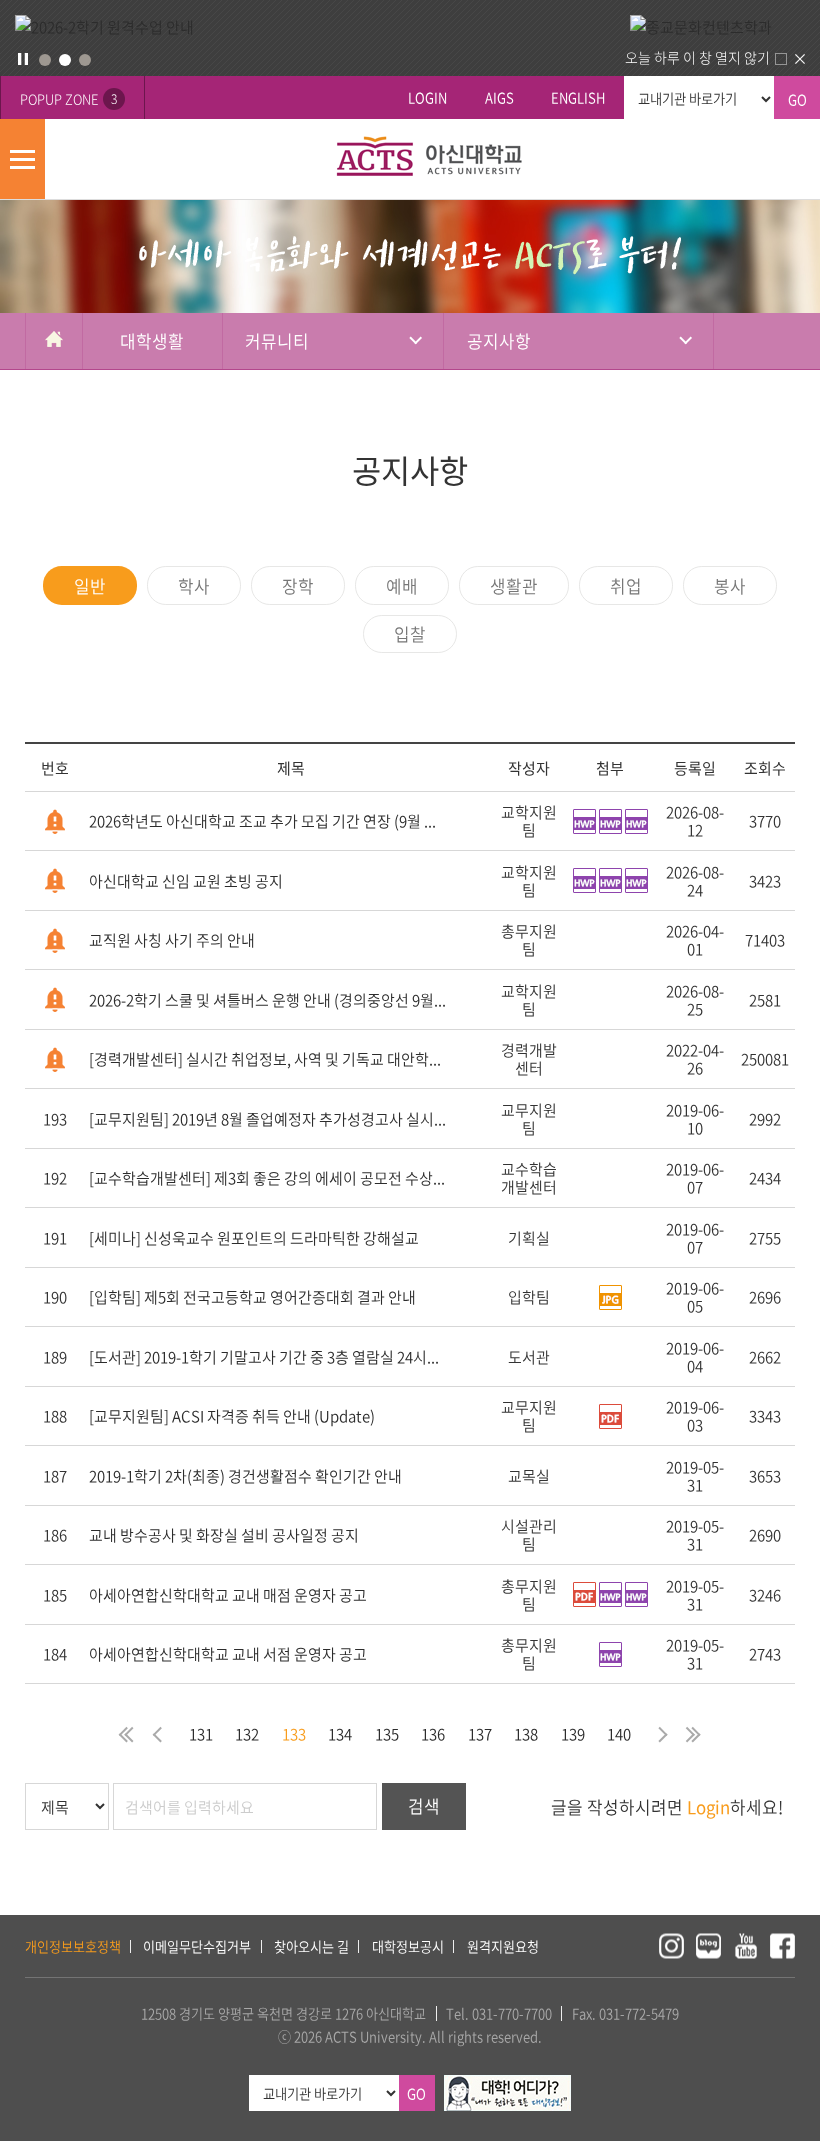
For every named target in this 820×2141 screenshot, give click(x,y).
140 (619, 1734)
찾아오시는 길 (311, 1946)
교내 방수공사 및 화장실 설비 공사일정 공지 (224, 1535)
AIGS (499, 97)
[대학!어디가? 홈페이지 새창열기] (507, 2085)
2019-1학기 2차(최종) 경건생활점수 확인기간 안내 (245, 1476)
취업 (626, 585)
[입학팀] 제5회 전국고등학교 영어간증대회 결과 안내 (252, 1297)
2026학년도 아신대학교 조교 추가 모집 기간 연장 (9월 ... (262, 821)
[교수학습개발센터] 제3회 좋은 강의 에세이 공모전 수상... (267, 1178)
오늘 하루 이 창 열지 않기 (697, 57)
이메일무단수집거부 (197, 1946)
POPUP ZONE (68, 98)
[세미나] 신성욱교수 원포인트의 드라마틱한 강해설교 (254, 1238)
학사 (194, 585)
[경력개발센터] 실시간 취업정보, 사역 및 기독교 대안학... (265, 1059)
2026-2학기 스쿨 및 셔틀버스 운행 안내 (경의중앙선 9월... (267, 1000)
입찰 (410, 633)
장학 (298, 585)
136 (433, 1734)
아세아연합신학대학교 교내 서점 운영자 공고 (228, 1654)
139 (573, 1734)
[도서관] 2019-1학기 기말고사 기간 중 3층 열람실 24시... (264, 1357)
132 (247, 1734)
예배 (402, 585)
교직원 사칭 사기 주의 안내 (172, 940)
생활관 (514, 585)
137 (480, 1734)
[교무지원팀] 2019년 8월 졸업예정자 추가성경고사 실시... (267, 1119)
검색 (424, 1805)
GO (797, 99)
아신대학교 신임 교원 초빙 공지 (186, 881)
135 (387, 1734)
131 (201, 1734)
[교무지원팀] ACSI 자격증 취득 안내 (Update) (232, 1416)
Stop (23, 59)
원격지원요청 (503, 1946)
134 (340, 1734)
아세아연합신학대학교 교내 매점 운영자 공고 (228, 1595)
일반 (90, 585)
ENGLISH (578, 97)
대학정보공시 (408, 1946)
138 (526, 1734)
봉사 (730, 585)
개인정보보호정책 (73, 1946)
